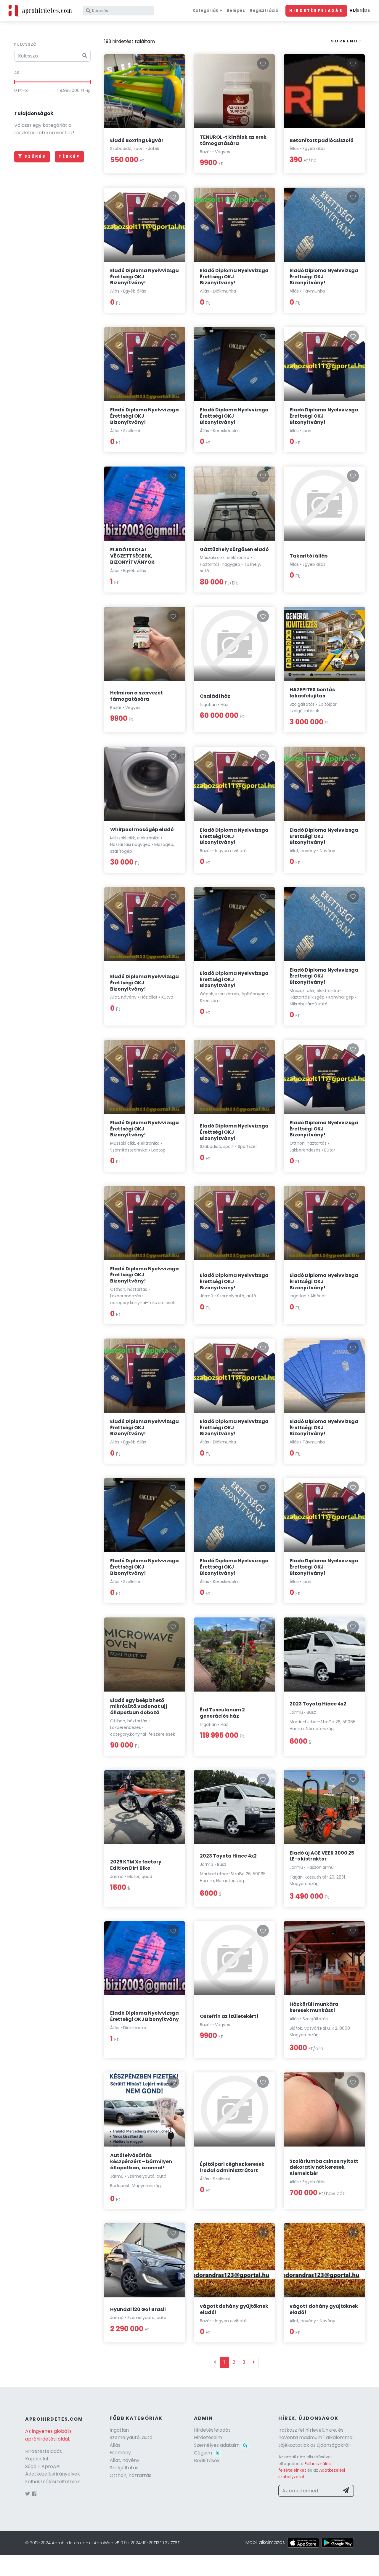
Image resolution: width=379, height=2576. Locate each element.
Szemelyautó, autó (131, 2437)
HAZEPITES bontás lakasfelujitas (312, 693)
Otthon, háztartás (130, 2475)
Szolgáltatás (124, 2468)
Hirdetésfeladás (316, 11)
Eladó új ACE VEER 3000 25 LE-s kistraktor (322, 1856)
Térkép (69, 156)
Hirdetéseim (208, 2437)
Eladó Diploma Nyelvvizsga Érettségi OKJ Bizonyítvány (144, 2016)
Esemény (120, 2453)
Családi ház (215, 696)
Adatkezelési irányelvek (53, 2474)
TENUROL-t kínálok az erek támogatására (233, 140)
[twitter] (28, 2494)
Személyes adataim (220, 2445)
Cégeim (207, 2453)
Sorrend (345, 41)
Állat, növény (125, 2460)
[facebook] (34, 2494)
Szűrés (35, 156)
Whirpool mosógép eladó (142, 829)
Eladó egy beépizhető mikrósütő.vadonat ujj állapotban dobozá (139, 1707)
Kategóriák (205, 10)
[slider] (14, 82)
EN (360, 10)
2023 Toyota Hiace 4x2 (318, 1704)
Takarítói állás (309, 556)
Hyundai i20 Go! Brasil (138, 2309)
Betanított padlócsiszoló (322, 140)
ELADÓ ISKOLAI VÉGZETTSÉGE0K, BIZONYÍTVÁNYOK (132, 556)
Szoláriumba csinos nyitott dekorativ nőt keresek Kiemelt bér (324, 2167)
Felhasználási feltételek (53, 2482)
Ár (17, 73)
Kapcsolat (37, 2459)
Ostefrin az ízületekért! (229, 2016)
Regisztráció (264, 10)
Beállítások (207, 2461)
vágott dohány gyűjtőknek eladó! (234, 2309)
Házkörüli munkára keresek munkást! (314, 2007)
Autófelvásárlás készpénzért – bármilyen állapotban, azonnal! (141, 2161)
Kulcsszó (25, 44)
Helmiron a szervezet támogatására (136, 696)
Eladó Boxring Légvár (137, 140)
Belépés (236, 10)
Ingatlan (119, 2430)
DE (367, 10)
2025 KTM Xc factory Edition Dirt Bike (136, 1865)
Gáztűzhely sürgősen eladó (234, 549)
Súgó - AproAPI (43, 2466)
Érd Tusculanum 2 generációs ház (222, 1713)
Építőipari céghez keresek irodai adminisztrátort (232, 2167)
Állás (115, 2445)
